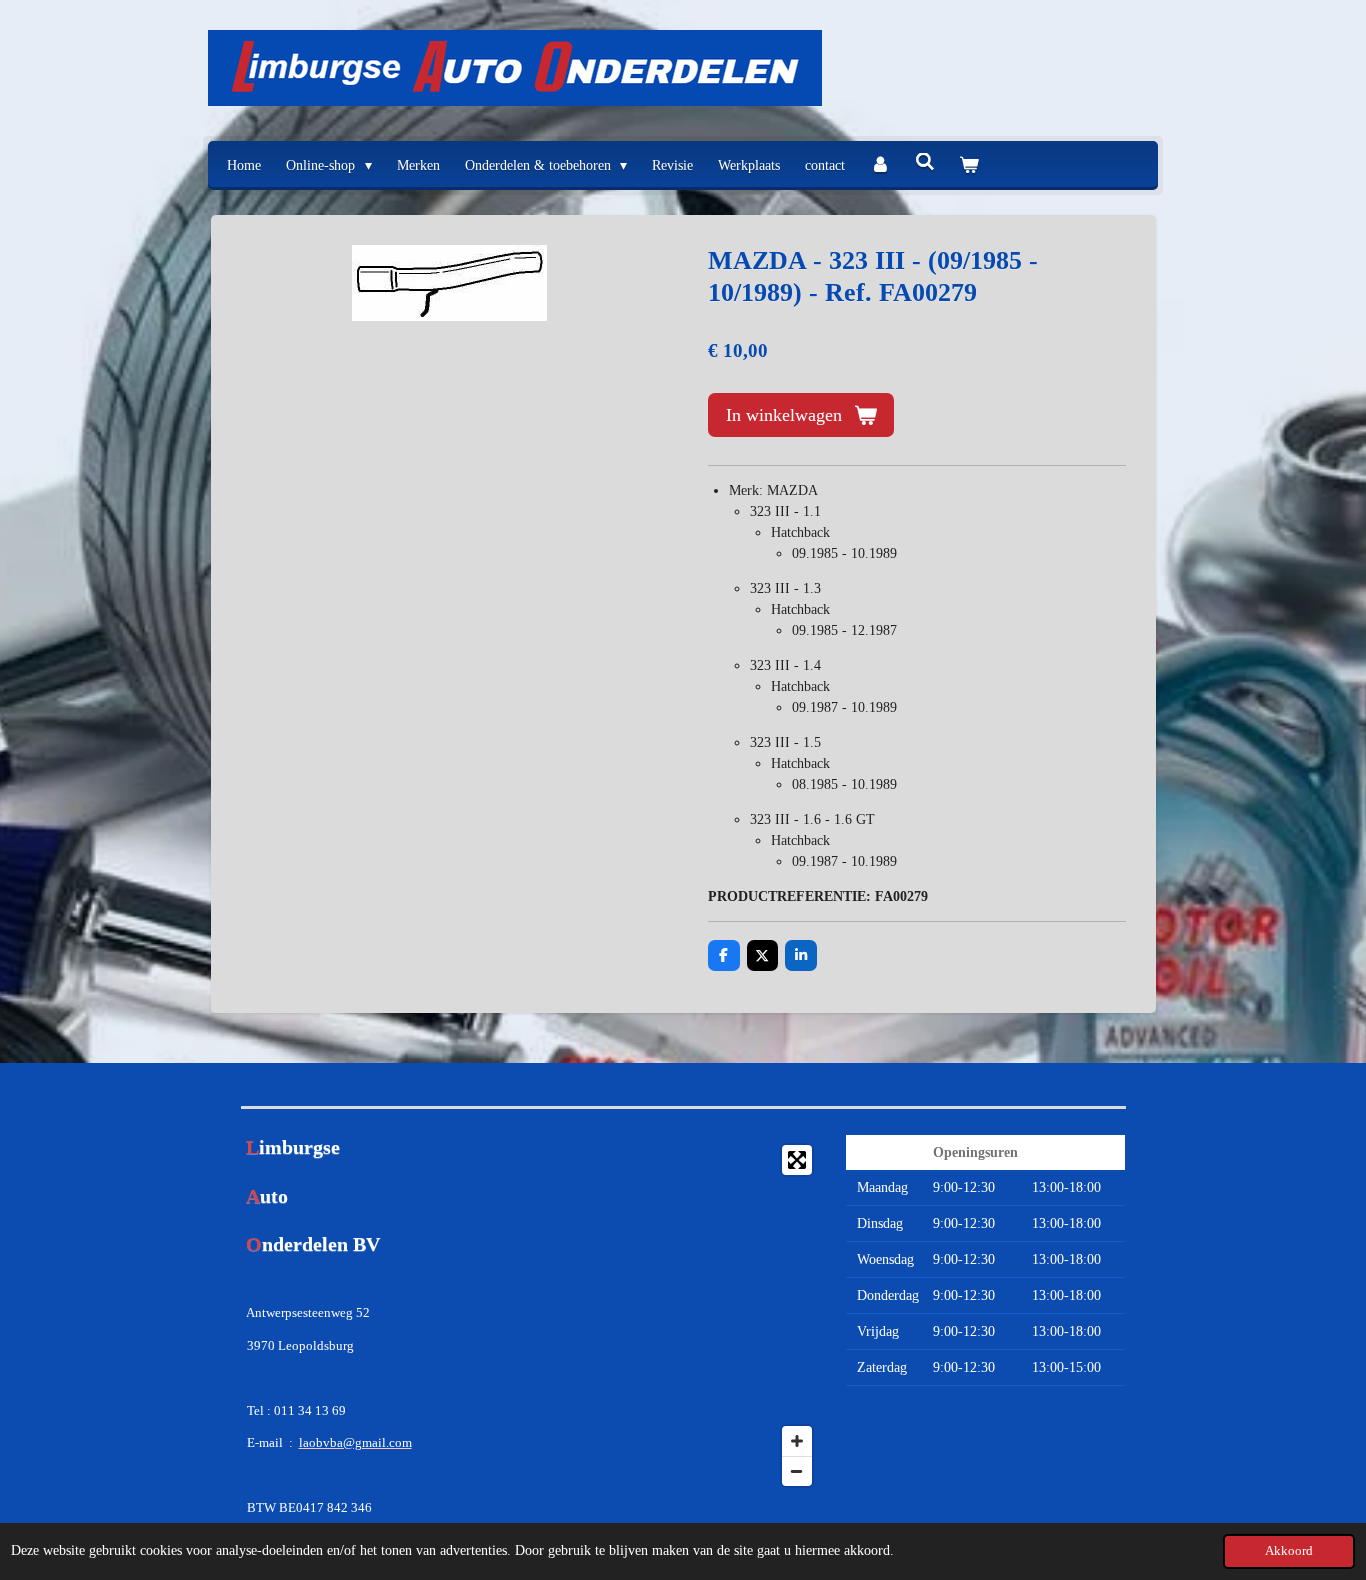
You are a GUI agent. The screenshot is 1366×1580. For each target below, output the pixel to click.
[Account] (880, 165)
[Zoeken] (925, 163)
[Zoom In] (797, 1441)
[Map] (682, 1315)
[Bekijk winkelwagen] (969, 165)
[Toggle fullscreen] (797, 1160)
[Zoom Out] (797, 1471)
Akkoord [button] (1289, 1551)
